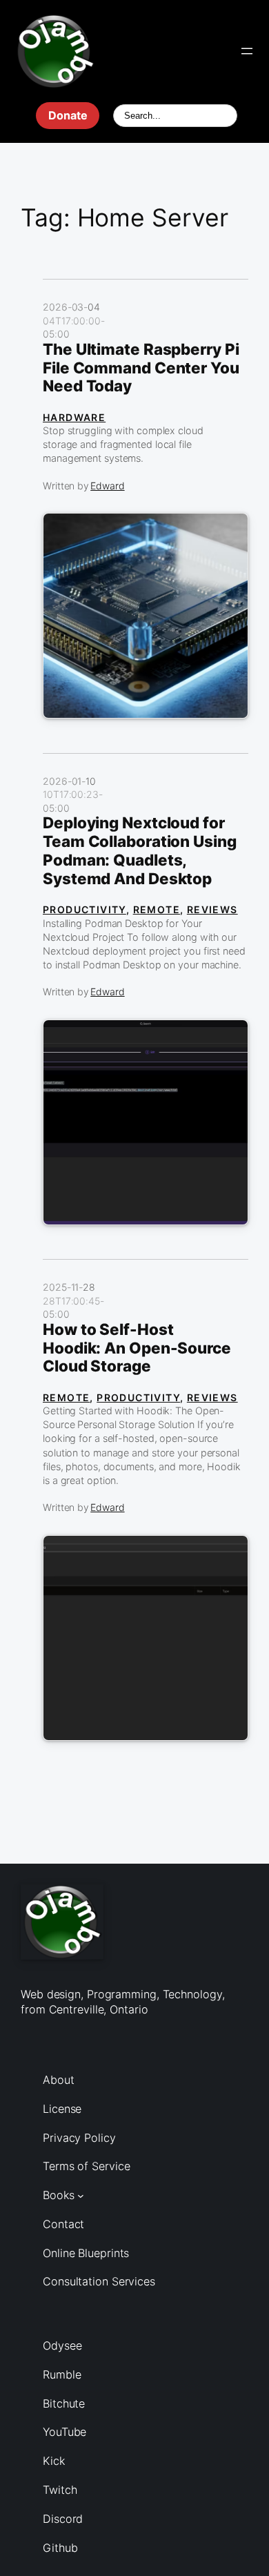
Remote (157, 909)
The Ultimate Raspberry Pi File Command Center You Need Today (141, 368)
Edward (107, 486)
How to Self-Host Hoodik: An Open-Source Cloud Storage (137, 1348)
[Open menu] (247, 51)
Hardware (74, 417)
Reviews (212, 909)
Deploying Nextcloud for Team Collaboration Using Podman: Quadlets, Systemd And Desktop (140, 851)
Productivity (84, 909)
